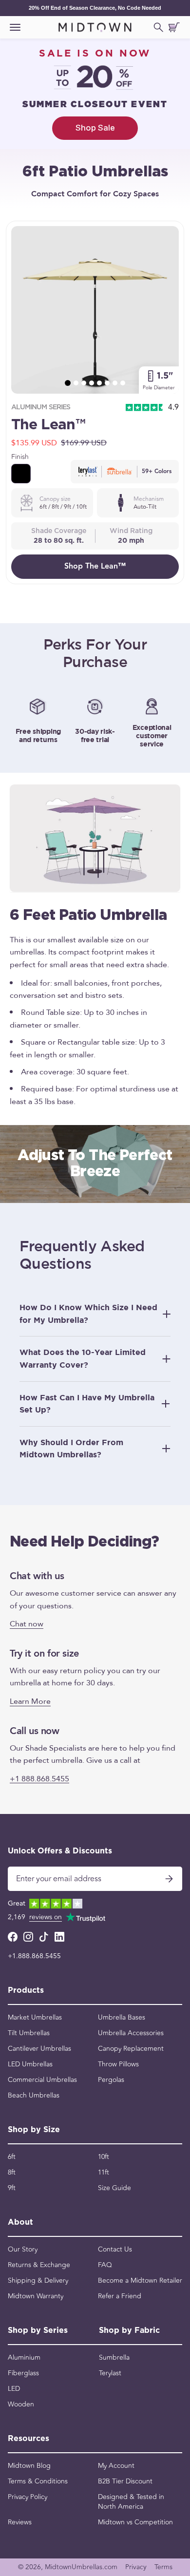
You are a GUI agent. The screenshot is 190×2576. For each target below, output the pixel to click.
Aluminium (24, 2358)
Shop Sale (95, 128)
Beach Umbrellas (34, 2096)
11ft (104, 2173)
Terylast (110, 2373)
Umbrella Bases (122, 2018)
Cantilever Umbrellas (39, 2049)
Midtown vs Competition (135, 2522)
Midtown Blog (29, 2466)
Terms (163, 2567)
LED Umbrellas (30, 2064)
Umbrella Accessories (131, 2033)
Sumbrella (114, 2358)
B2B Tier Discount (125, 2481)
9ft (12, 2188)
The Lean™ (48, 425)
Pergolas (111, 2080)
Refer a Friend (120, 2296)
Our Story (23, 2250)
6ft (12, 2157)
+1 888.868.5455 (39, 1778)
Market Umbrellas (35, 2018)
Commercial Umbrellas (42, 2080)
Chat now (27, 1623)
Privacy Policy (28, 2497)
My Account (116, 2466)
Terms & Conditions (38, 2481)
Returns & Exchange (39, 2265)
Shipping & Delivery (38, 2281)
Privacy (136, 2567)
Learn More (30, 1701)
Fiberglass (23, 2373)
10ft (104, 2157)
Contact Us (115, 2250)
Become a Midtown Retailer (140, 2281)
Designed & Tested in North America (131, 2502)
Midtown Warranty (36, 2296)
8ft (12, 2173)
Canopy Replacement (131, 2049)
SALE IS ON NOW (95, 54)
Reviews (20, 2522)
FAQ (105, 2265)
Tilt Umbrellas (29, 2033)
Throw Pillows (118, 2064)
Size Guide (114, 2188)
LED (14, 2389)
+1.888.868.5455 (34, 1956)
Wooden (21, 2404)
